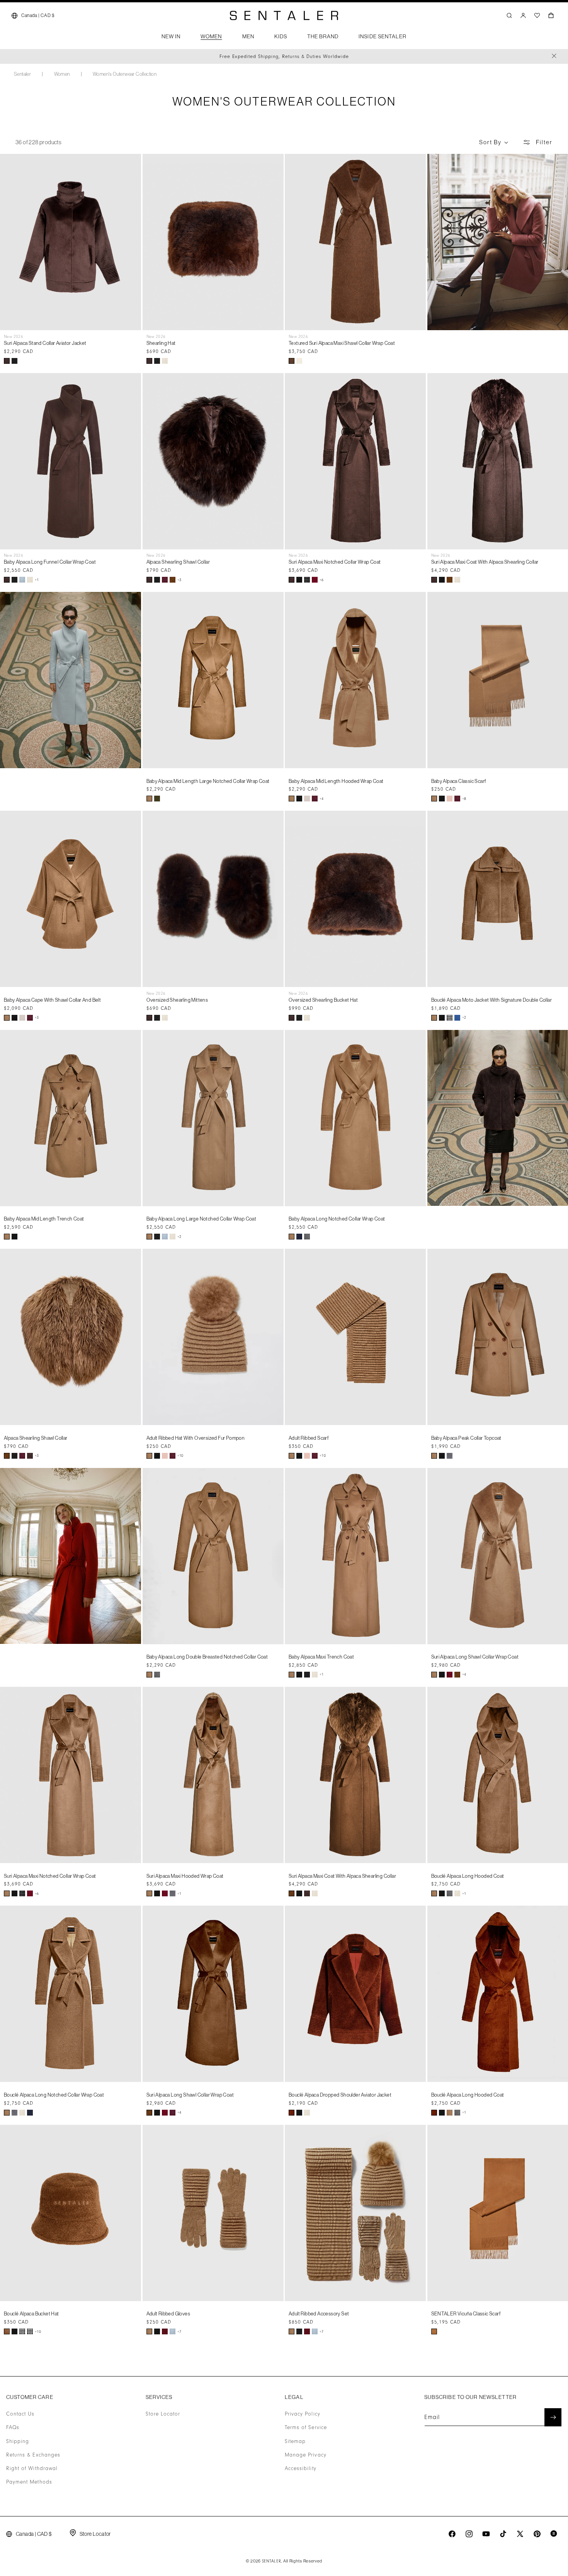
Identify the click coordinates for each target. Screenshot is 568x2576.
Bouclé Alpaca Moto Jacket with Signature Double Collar (492, 1000)
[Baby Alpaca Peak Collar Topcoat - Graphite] (450, 1456)
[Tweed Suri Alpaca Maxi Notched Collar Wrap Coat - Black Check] (307, 580)
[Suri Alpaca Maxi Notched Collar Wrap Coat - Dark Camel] (7, 1893)
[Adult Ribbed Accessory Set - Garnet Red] (307, 2331)
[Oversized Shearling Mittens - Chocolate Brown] (149, 1018)
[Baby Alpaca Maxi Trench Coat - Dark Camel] (292, 1675)
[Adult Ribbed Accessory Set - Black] (299, 2331)
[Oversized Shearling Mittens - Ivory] (165, 1018)
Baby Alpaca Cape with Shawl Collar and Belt (52, 1000)
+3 (179, 580)
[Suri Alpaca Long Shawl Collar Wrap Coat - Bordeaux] (450, 1675)
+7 (179, 2332)
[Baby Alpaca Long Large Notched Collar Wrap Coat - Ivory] (173, 1237)
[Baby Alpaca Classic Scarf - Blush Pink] (450, 799)
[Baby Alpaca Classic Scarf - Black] (442, 799)
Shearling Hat (161, 343)
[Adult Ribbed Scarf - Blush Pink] (307, 1456)
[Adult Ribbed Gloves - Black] (157, 2331)
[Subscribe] (553, 2417)
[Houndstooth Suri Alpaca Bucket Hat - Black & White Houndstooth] (22, 2331)
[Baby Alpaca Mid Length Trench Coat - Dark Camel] (7, 1237)
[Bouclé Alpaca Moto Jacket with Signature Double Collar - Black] (442, 1018)
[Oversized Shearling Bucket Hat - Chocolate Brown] (292, 1018)
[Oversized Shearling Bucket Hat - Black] (299, 1018)
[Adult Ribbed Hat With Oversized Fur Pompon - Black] (157, 1456)
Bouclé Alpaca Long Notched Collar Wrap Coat (54, 2095)
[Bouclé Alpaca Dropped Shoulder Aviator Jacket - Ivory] (307, 2113)
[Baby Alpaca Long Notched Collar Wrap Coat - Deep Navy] (299, 1237)
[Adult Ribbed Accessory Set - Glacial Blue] (315, 2331)
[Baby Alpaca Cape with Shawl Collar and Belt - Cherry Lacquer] (30, 1018)
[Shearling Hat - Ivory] (165, 361)
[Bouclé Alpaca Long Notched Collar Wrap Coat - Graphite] (14, 2113)
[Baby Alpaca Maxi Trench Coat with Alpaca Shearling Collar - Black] (307, 1675)
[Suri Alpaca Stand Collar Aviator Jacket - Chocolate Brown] (7, 361)
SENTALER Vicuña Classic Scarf (466, 2313)
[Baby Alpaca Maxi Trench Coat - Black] (299, 1675)
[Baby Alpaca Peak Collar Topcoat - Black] (442, 1456)
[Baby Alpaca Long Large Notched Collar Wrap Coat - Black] (157, 1237)
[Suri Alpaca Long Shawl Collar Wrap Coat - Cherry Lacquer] (173, 2113)
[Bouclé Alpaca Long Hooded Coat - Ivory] (457, 1893)
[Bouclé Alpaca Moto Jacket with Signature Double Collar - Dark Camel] (434, 1018)
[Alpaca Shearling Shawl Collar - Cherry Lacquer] (165, 580)
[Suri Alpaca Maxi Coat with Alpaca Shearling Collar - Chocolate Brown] (434, 580)
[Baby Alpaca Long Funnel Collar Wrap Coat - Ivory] (30, 580)
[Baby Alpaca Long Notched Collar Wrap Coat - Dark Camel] (292, 1237)
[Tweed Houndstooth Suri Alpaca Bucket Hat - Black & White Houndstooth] (30, 2331)
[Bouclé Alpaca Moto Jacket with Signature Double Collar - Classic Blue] (457, 1018)
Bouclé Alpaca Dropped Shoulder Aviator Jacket (340, 2095)
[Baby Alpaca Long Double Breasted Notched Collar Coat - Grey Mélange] (157, 1675)
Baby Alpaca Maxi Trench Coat (321, 1657)
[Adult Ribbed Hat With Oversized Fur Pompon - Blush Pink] (165, 1456)
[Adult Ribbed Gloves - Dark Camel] (149, 2331)
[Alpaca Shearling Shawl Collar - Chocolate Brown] (149, 580)
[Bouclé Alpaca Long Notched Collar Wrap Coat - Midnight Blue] (30, 2113)
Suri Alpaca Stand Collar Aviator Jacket (45, 343)
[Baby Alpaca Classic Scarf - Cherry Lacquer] (457, 799)
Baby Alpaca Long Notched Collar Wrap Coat (337, 1219)
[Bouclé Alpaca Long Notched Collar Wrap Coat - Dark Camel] (7, 2113)
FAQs (13, 2428)
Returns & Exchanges (33, 2455)
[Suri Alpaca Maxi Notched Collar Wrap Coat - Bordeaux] (315, 580)
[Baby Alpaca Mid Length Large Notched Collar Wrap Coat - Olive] (157, 799)
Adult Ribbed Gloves (168, 2313)
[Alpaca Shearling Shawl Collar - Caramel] (173, 580)
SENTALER (272, 2561)
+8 (464, 799)
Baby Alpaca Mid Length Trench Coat (44, 1219)
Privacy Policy (303, 2414)
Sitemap (295, 2441)
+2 (464, 1018)
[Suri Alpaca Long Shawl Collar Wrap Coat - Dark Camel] (434, 1675)
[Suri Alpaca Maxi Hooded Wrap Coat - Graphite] (173, 1893)
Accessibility (301, 2469)
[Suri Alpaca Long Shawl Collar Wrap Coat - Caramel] (457, 1675)
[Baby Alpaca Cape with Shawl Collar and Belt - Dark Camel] (7, 1018)
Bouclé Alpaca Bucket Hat (31, 2313)
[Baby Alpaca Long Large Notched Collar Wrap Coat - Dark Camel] (149, 1237)
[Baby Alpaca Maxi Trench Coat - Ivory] (315, 1675)
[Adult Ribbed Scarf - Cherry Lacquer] (315, 1456)
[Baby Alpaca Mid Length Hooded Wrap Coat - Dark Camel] (292, 799)
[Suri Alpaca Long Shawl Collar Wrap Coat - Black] (442, 1675)
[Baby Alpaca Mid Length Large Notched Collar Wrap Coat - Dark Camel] (149, 799)
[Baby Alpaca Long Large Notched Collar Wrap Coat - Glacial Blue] (165, 1237)
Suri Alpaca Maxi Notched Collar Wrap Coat (335, 562)
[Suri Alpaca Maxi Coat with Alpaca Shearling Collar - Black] (442, 580)
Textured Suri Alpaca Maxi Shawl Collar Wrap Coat (342, 343)
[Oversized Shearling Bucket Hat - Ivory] (307, 1018)
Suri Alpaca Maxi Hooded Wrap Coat (185, 1876)
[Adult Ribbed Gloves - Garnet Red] (165, 2331)
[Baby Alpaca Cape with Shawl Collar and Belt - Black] (14, 1018)
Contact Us (20, 2414)
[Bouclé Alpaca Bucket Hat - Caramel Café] (7, 2331)
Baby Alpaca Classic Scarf (459, 781)
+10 (180, 1456)
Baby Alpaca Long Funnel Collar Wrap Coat (50, 562)
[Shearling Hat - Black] (157, 361)
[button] (171, 39)
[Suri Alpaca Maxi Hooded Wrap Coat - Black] (157, 1893)
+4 (322, 799)
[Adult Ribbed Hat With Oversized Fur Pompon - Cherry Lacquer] (173, 1456)
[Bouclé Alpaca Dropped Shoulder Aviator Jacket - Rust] (292, 2113)
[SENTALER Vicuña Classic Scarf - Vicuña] (434, 2331)
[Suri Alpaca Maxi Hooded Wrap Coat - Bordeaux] (165, 1893)
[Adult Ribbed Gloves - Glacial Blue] (173, 2331)
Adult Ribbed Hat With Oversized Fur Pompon (196, 1438)
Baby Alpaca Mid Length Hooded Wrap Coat (336, 781)
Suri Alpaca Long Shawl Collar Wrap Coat (475, 1657)
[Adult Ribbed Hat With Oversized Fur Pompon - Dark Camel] (149, 1456)
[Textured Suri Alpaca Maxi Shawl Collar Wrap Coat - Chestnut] (292, 361)
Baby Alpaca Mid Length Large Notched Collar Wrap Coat (208, 781)
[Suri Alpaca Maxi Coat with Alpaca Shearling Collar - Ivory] (457, 580)
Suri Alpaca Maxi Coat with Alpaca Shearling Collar (485, 562)
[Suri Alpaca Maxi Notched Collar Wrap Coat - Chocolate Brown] (292, 580)
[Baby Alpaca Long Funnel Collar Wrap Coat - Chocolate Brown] (7, 580)
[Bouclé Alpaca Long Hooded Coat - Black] (442, 1893)
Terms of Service (306, 2428)
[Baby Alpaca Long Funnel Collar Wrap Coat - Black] (14, 580)
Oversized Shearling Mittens (177, 1000)
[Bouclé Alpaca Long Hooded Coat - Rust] (434, 2113)
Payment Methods (29, 2482)
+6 (322, 580)
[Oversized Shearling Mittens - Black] (157, 1018)
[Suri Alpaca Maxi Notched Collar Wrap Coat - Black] (299, 580)
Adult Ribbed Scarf (309, 1438)
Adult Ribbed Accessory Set (319, 2313)
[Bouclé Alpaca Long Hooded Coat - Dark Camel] (434, 1893)
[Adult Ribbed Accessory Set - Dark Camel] (292, 2331)
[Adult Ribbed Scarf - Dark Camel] (292, 1456)
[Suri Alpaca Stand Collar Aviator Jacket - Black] (14, 361)
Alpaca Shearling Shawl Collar (178, 562)
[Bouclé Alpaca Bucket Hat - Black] (14, 2331)
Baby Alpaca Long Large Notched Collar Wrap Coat (202, 1219)
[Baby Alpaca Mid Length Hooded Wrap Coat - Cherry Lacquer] (315, 799)
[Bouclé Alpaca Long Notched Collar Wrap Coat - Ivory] (22, 2113)
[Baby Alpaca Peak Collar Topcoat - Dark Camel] (434, 1456)
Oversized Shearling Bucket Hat (323, 1000)
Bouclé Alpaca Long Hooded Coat (468, 1876)
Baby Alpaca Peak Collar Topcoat (466, 1438)
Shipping (18, 2441)
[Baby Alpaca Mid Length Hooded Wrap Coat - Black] (299, 799)
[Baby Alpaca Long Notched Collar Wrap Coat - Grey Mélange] (307, 1237)
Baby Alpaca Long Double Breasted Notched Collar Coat (207, 1657)
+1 (37, 580)
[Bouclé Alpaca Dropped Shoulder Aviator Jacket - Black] (299, 2113)
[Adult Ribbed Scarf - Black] (299, 1456)
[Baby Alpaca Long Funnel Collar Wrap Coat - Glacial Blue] (22, 580)
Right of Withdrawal (32, 2469)
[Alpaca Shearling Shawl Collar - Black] (157, 580)
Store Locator (163, 2414)
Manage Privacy (306, 2455)
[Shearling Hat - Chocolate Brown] (149, 361)
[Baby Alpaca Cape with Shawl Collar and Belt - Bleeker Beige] (22, 1018)
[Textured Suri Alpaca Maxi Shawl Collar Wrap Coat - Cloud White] (299, 361)
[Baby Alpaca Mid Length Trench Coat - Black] (14, 1237)
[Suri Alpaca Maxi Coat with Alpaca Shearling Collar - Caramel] (450, 580)
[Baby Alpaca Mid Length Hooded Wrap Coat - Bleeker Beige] (307, 799)
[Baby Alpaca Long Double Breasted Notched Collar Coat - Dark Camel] (149, 1675)
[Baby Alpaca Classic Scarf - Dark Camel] (434, 799)
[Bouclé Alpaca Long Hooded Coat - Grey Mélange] (450, 1893)
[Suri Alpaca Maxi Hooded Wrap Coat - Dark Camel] (149, 1893)
